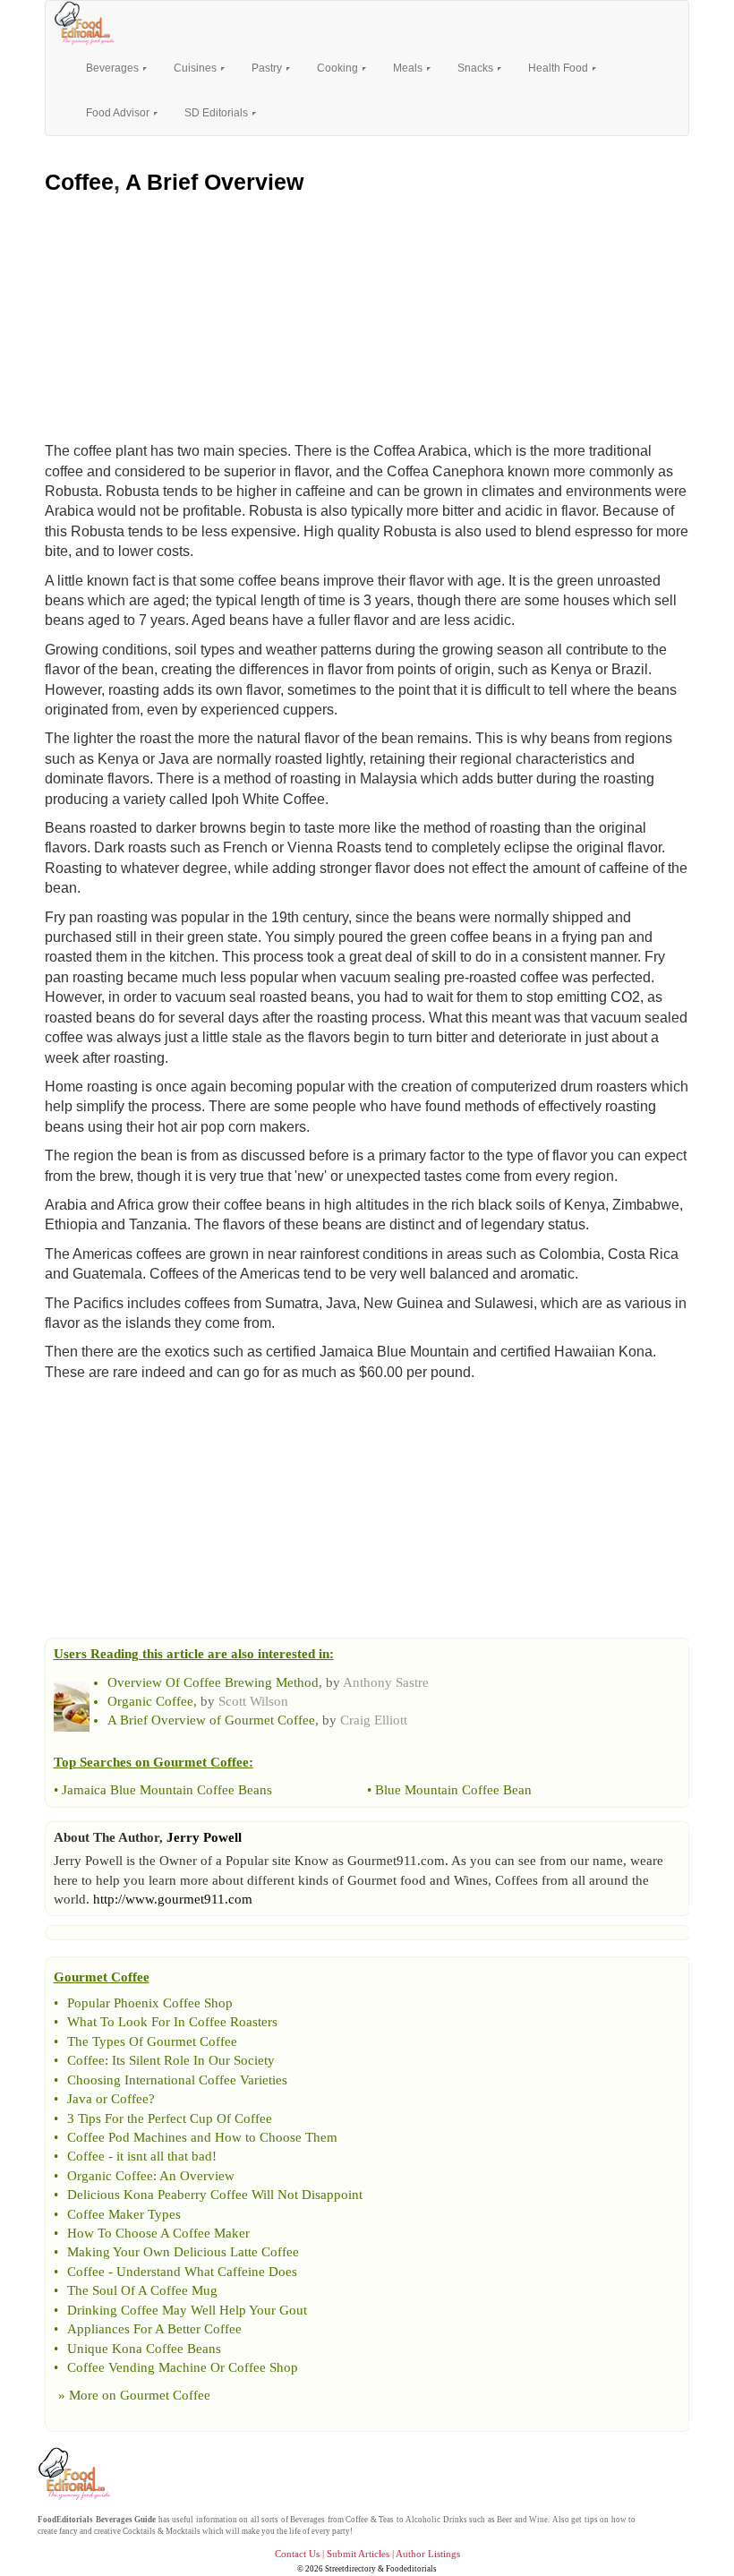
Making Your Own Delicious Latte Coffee (183, 2252)
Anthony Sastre (386, 1682)
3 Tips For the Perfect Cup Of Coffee (170, 2118)
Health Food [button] (559, 68)
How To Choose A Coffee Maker (158, 2233)
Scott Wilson (253, 1701)
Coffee (79, 182)
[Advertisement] (367, 314)
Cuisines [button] (196, 68)
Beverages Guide (126, 2520)
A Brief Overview (214, 182)
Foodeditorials (411, 2569)
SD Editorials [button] (218, 113)
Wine (538, 2520)
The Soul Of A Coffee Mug (142, 2290)
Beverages (307, 2520)
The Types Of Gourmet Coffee (152, 2041)
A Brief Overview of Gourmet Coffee (211, 1720)
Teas (386, 2520)
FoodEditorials (65, 2520)
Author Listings (428, 2554)
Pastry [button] (268, 68)
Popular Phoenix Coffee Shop (150, 2003)
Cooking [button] (339, 68)
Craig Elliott (374, 1720)
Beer (504, 2520)
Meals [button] (409, 68)
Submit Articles (358, 2554)
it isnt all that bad (164, 2156)
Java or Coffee (108, 2099)
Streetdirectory (350, 2569)
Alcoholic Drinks (436, 2520)
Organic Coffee (150, 1701)
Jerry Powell (204, 1837)
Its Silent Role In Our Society (193, 2060)
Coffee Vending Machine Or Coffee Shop (183, 2367)
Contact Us (297, 2554)
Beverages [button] (114, 68)
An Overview (197, 2176)
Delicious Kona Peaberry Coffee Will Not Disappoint (215, 2195)
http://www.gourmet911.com (173, 1899)
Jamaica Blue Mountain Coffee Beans (167, 1790)
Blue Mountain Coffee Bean (453, 1790)
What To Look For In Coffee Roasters (172, 2022)
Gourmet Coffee (165, 2395)
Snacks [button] (477, 68)
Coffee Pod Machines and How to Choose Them (202, 2137)
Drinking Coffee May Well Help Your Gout (187, 2310)
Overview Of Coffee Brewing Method (213, 1682)
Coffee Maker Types (124, 2214)
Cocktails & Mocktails (162, 2531)
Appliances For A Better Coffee (154, 2329)
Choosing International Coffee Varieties (177, 2080)
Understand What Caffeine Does (207, 2272)
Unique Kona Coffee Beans (144, 2349)
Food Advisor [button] (119, 113)
